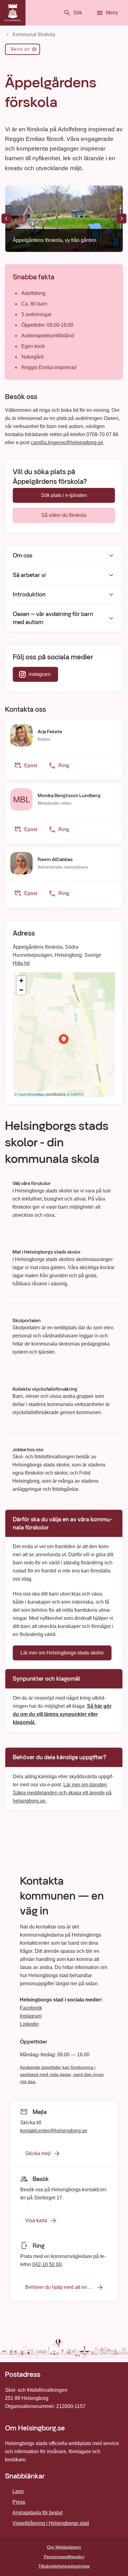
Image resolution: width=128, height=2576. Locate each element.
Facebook (31, 2008)
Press (19, 2502)
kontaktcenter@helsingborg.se (54, 2130)
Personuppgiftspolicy (64, 2557)
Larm (18, 2491)
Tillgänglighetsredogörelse (64, 2566)
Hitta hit (21, 963)
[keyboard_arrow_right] (122, 219)
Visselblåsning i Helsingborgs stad (51, 2523)
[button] (64, 1039)
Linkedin (29, 2024)
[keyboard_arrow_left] (6, 219)
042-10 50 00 (47, 2264)
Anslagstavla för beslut (37, 2513)
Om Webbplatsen (64, 2547)
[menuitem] (23, 51)
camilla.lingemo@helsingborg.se (67, 443)
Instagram (31, 2016)
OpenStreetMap (31, 1094)
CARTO (77, 1094)
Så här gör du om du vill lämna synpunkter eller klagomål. (62, 1714)
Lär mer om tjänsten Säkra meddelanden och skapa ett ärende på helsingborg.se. (62, 1792)
